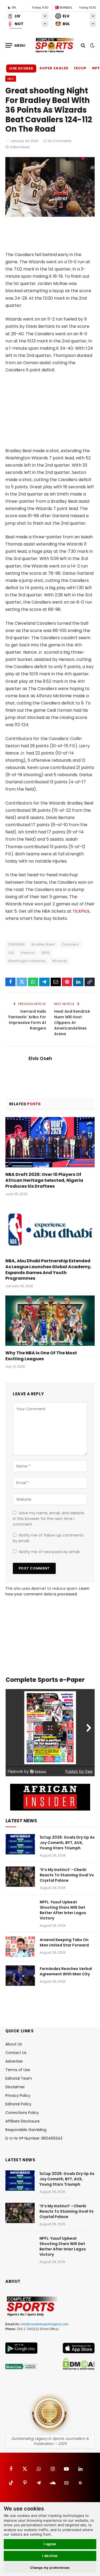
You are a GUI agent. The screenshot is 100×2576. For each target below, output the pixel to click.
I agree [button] (50, 2544)
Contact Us (16, 2053)
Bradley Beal (43, 944)
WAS (46, 953)
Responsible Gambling (26, 2130)
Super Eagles (54, 68)
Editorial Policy (18, 2104)
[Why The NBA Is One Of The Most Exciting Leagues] (50, 1321)
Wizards (60, 961)
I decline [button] (50, 2556)
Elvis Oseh (40, 1058)
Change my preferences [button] (50, 2568)
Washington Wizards (27, 961)
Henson (28, 953)
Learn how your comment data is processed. (47, 1591)
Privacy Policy (18, 2095)
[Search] (83, 45)
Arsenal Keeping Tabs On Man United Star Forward (64, 1942)
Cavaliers (70, 944)
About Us (14, 2044)
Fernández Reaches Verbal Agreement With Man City (66, 1971)
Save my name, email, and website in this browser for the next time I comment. (49, 1519)
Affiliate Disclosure (23, 2121)
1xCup (80, 68)
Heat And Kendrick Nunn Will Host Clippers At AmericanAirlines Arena (72, 1023)
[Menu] (15, 45)
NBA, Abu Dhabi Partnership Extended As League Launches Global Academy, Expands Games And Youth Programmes (48, 1270)
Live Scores (21, 68)
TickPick (81, 911)
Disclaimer (15, 2087)
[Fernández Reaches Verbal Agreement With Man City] (20, 1976)
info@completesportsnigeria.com (45, 2324)
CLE (11, 953)
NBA (11, 79)
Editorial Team (19, 2078)
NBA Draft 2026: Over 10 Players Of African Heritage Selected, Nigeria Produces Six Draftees (44, 1180)
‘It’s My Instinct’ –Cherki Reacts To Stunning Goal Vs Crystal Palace (67, 1875)
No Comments (60, 141)
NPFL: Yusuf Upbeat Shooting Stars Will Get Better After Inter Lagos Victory (63, 1910)
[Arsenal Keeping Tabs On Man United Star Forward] (20, 1947)
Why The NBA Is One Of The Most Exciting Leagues (41, 1356)
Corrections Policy (22, 2113)
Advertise (14, 2061)
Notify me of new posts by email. (50, 1552)
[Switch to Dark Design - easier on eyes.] (92, 45)
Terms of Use (18, 2070)
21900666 (16, 944)
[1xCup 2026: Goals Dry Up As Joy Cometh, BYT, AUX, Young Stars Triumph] (20, 1844)
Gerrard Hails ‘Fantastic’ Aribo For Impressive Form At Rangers (27, 1020)
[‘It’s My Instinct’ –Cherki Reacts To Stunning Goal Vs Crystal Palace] (20, 1877)
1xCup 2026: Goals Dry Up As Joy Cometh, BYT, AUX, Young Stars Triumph (67, 1843)
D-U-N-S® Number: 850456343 (34, 2138)
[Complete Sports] (55, 45)
